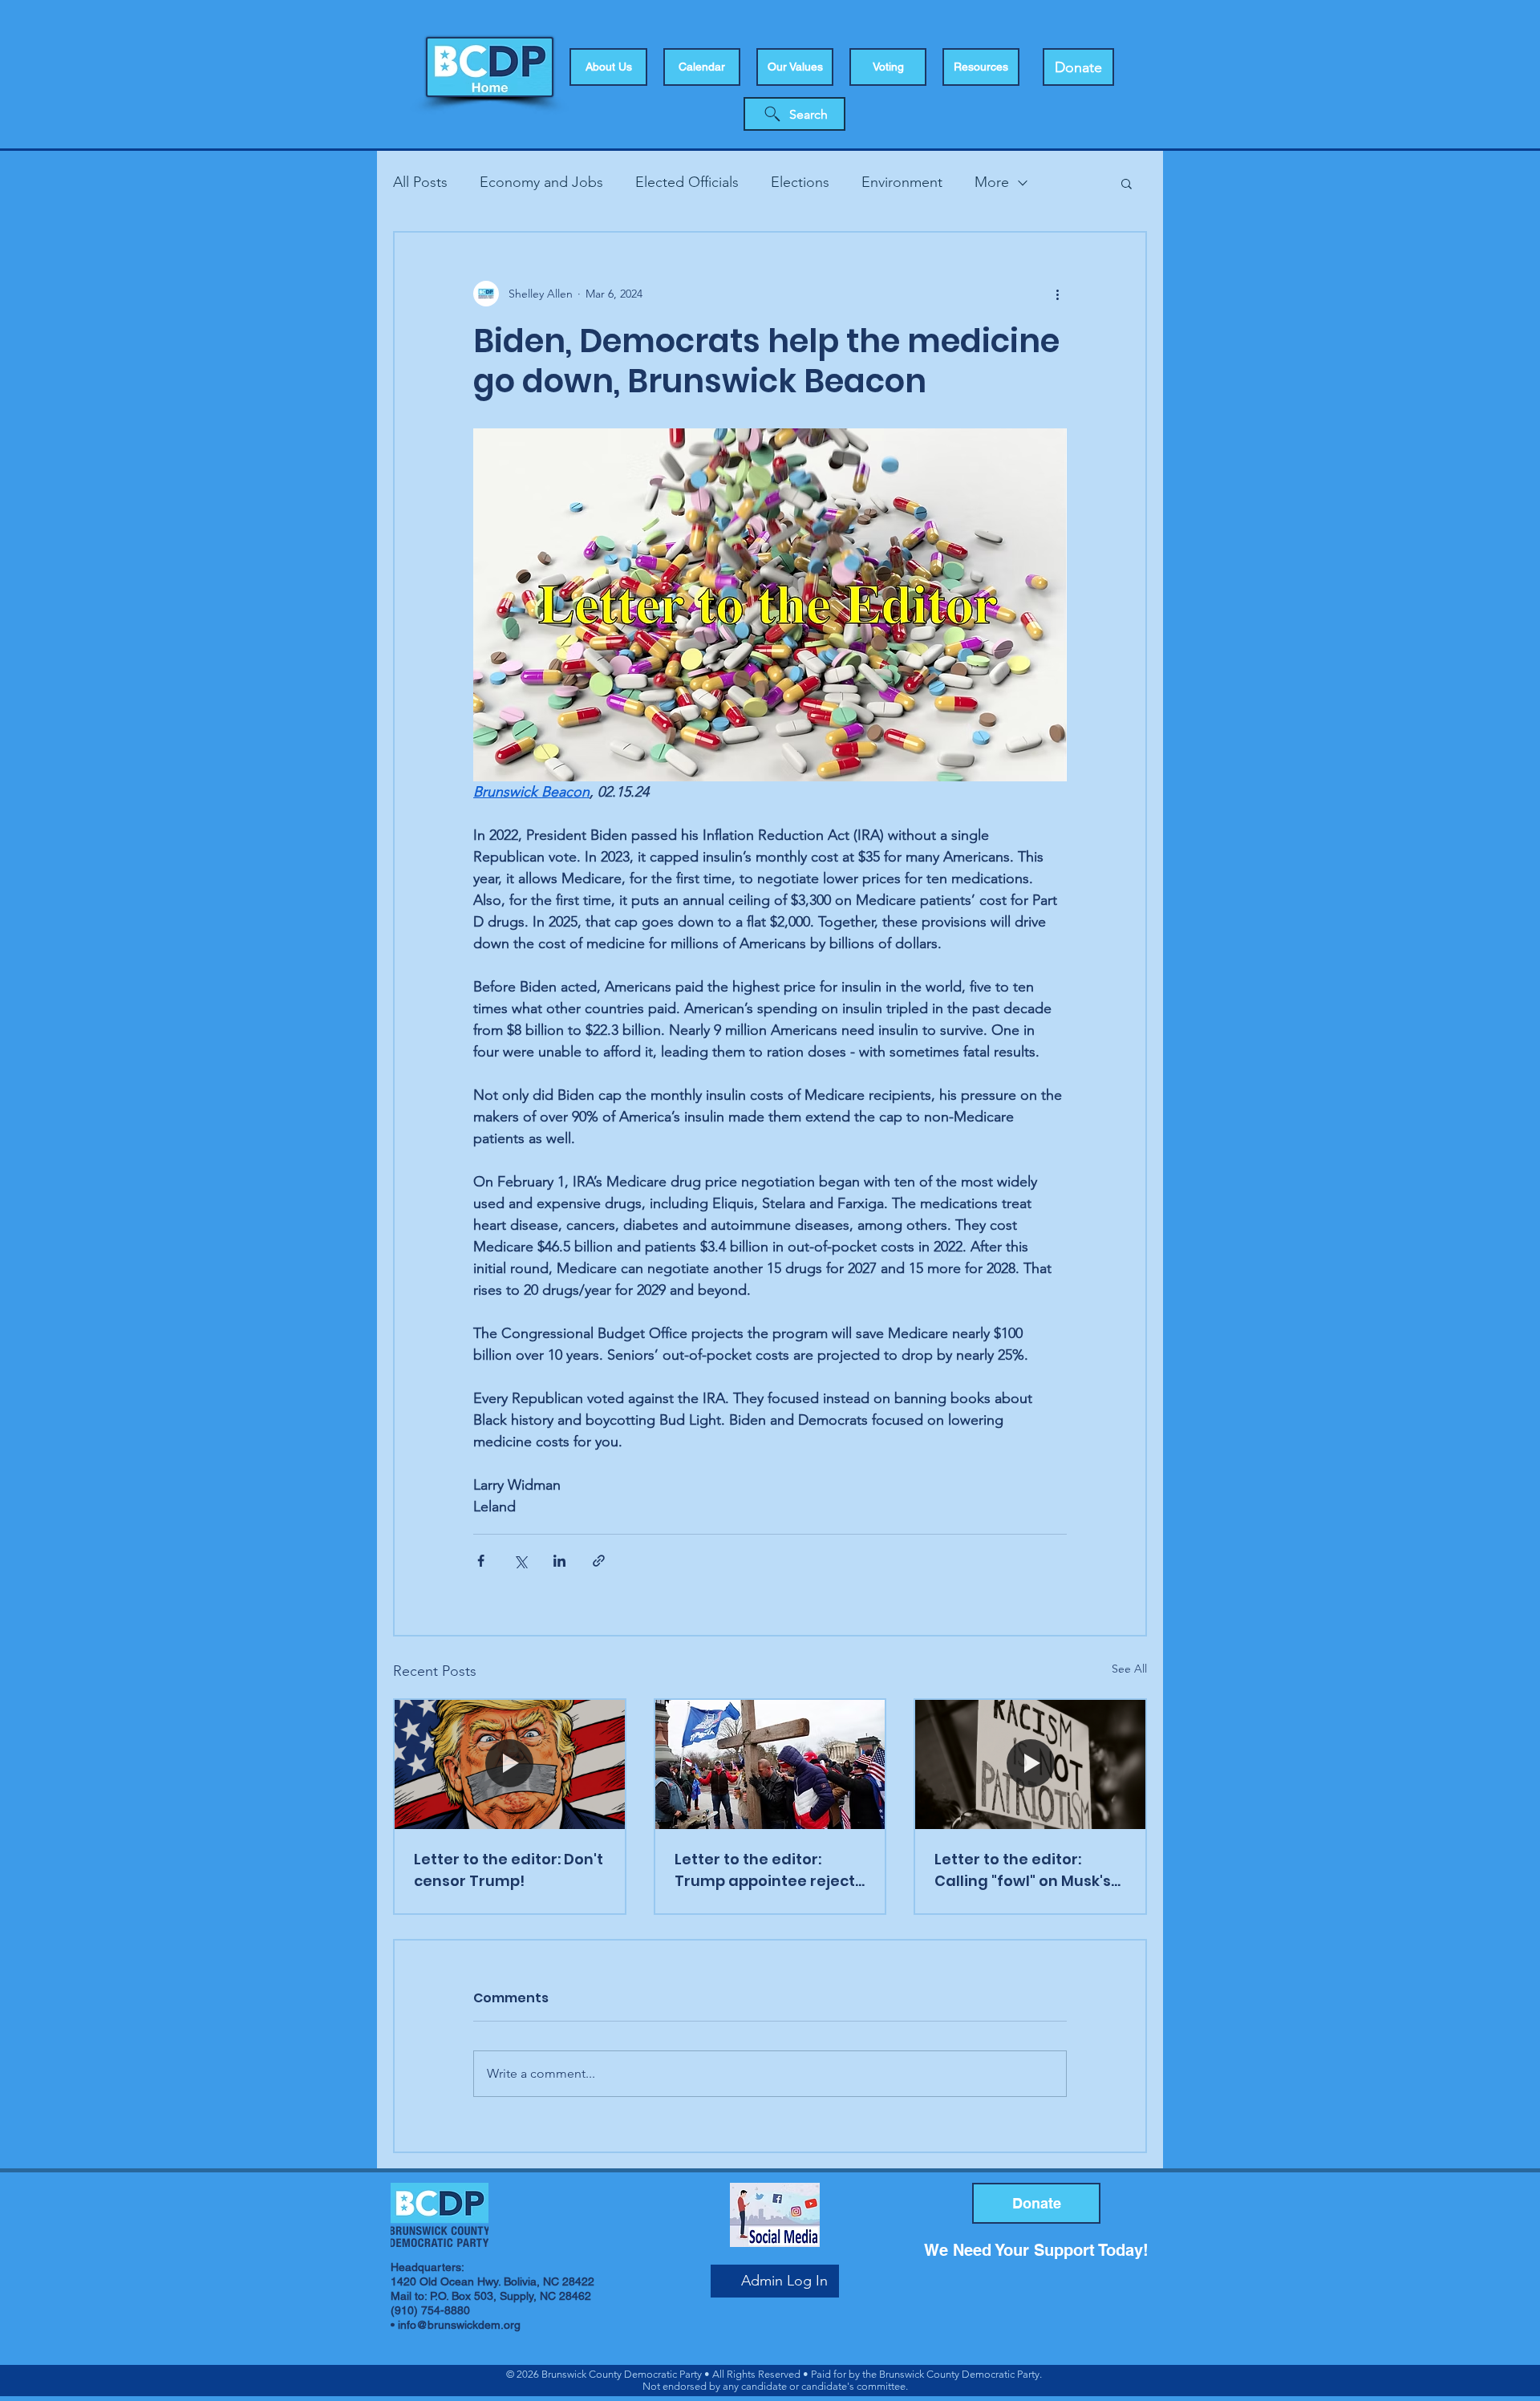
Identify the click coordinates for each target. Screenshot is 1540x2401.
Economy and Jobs (541, 182)
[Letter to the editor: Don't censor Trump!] (510, 1764)
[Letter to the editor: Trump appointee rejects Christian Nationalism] (770, 1764)
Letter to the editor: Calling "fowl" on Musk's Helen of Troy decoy (1023, 1870)
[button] (888, 67)
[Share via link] (599, 1561)
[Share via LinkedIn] (559, 1561)
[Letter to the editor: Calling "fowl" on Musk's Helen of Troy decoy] (1030, 1764)
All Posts (420, 182)
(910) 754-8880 (430, 2310)
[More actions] (1057, 294)
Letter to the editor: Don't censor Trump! (509, 1870)
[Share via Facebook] (481, 1561)
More (992, 182)
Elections (800, 182)
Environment (902, 182)
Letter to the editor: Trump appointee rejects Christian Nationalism (769, 1870)
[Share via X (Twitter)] (520, 1561)
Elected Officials (687, 182)
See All (1129, 1669)
